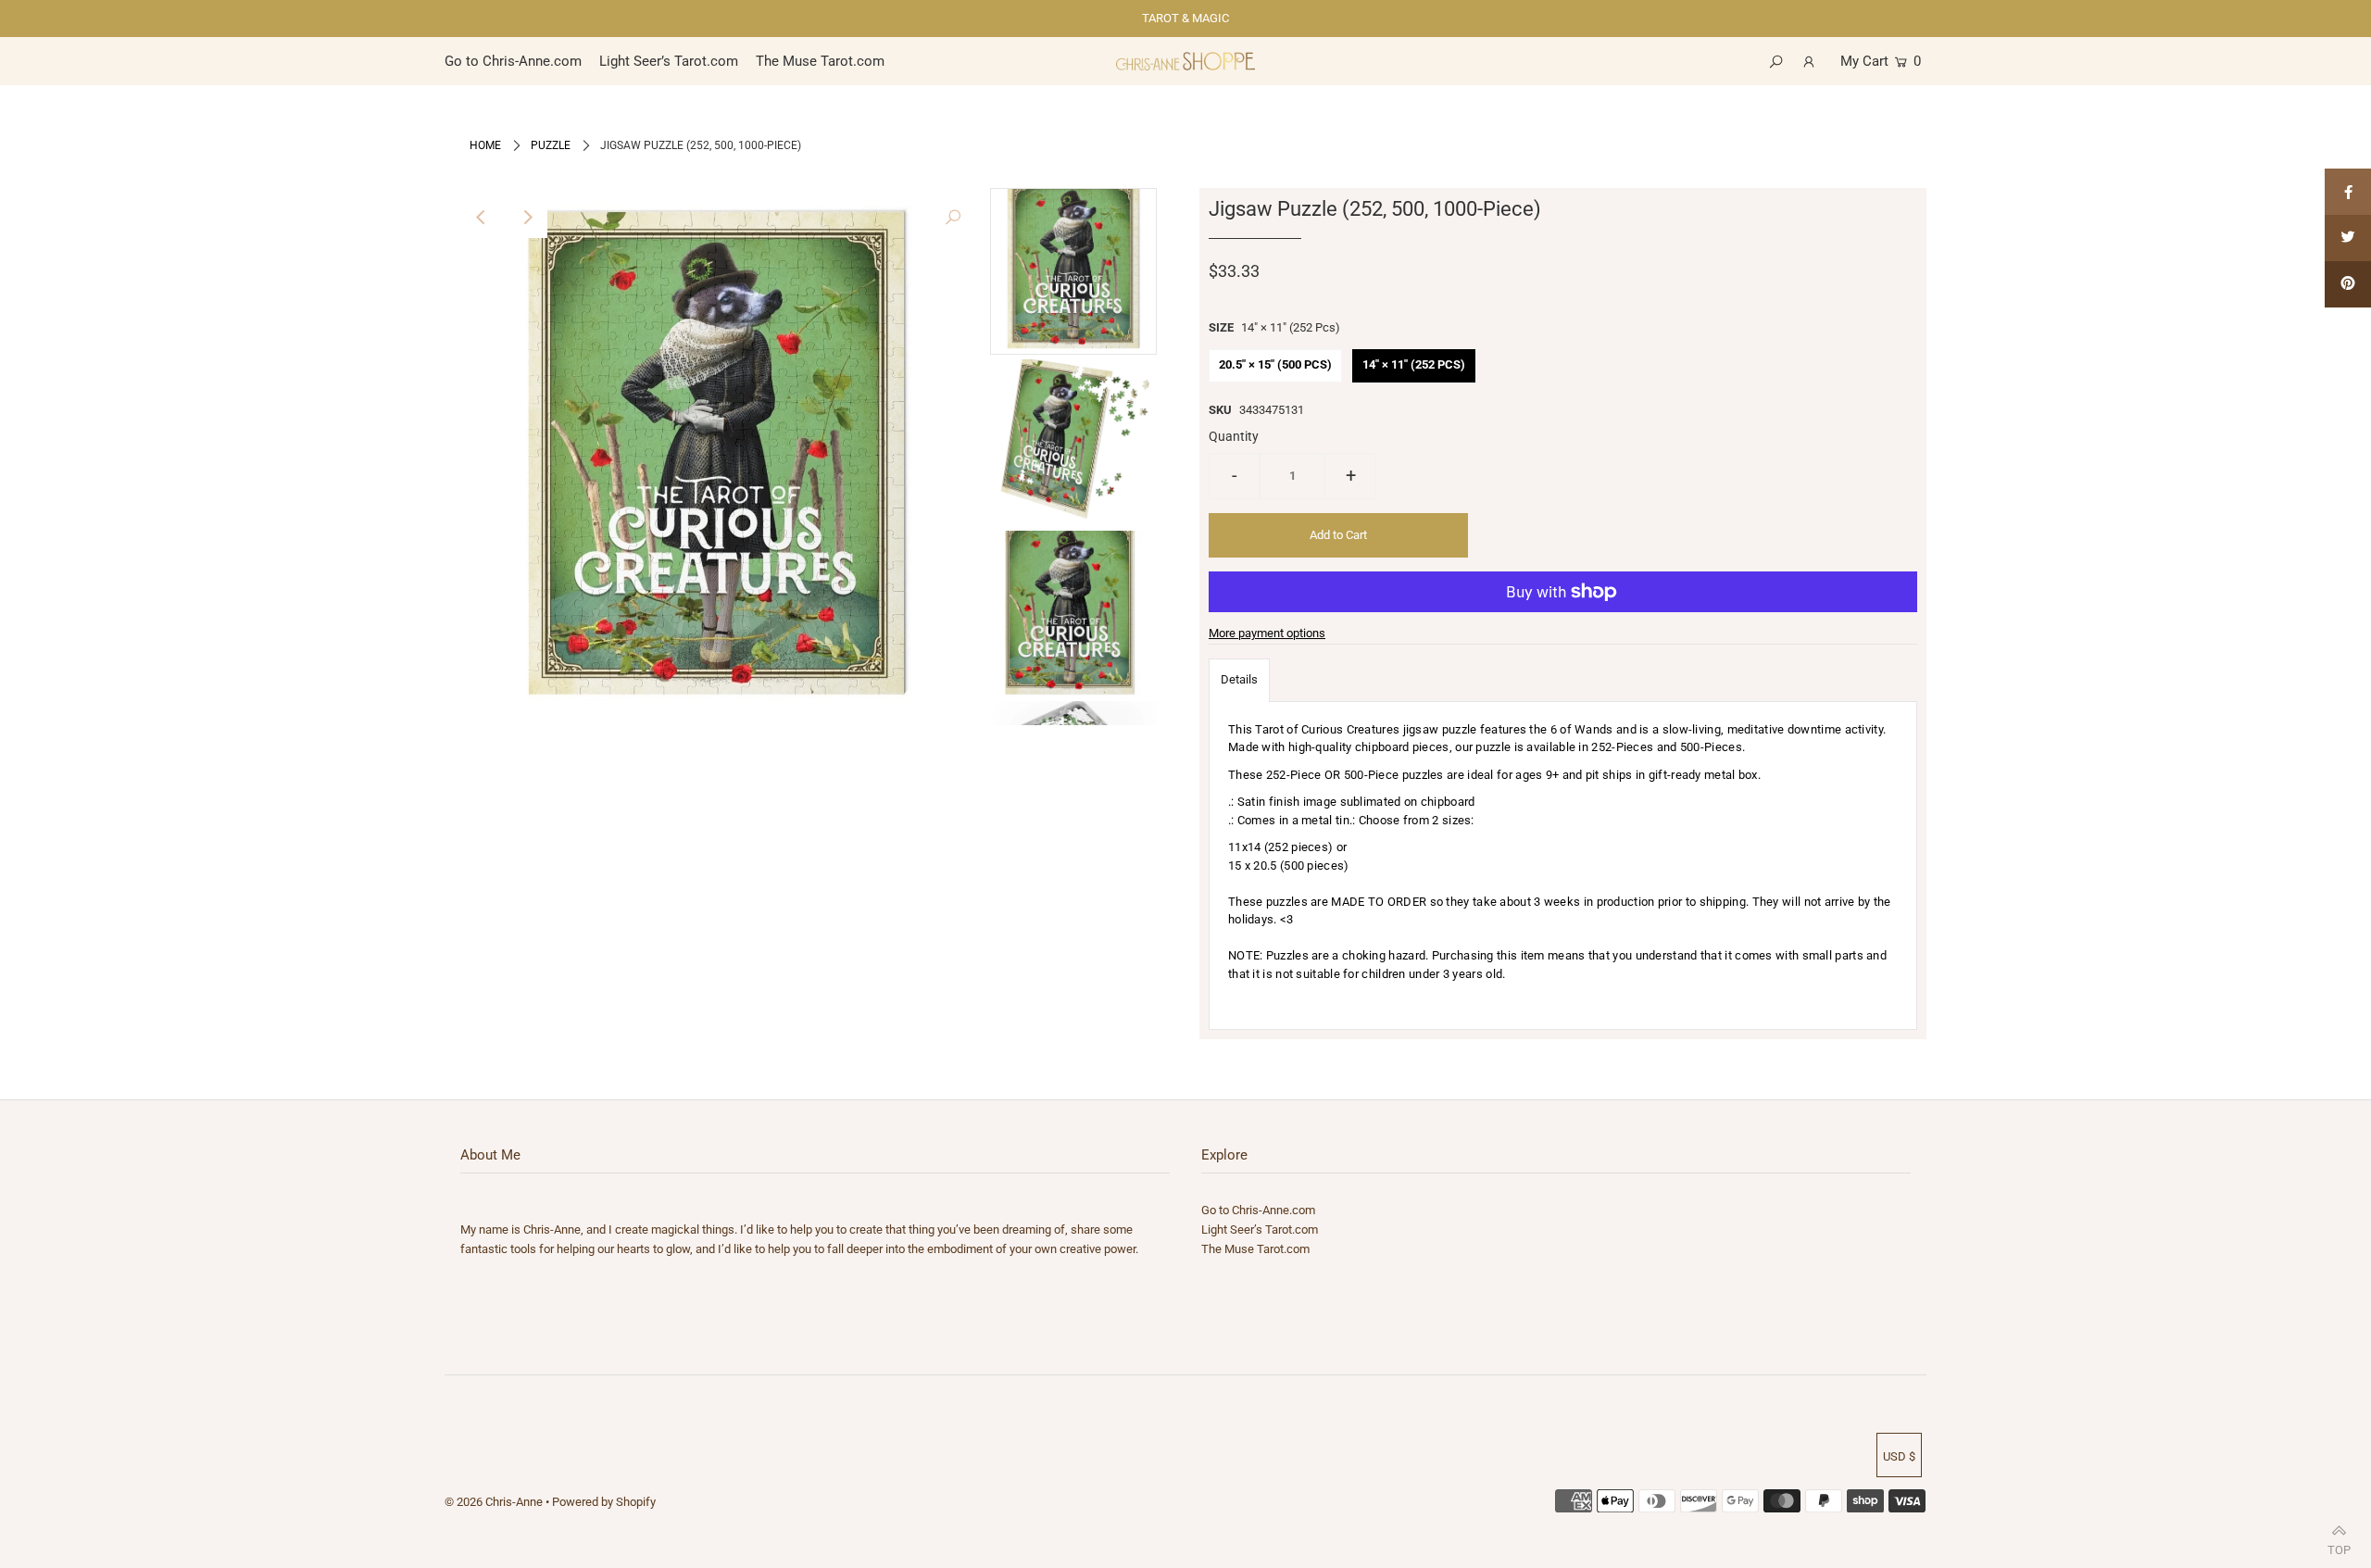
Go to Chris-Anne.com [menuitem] (513, 61)
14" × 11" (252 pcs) (1414, 364)
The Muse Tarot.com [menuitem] (820, 61)
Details (1239, 679)
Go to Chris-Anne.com (1258, 1210)
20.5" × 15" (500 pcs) (1275, 364)
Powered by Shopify (604, 1502)
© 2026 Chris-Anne (494, 1502)
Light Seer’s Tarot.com (1260, 1229)
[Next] (527, 218)
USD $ (1899, 1456)
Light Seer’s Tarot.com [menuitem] (669, 61)
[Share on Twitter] (2348, 238)
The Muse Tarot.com (1255, 1249)
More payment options (1267, 633)
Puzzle (551, 145)
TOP (2339, 1546)
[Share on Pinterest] (2348, 284)
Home (485, 145)
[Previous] (482, 218)
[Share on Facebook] (2348, 192)
